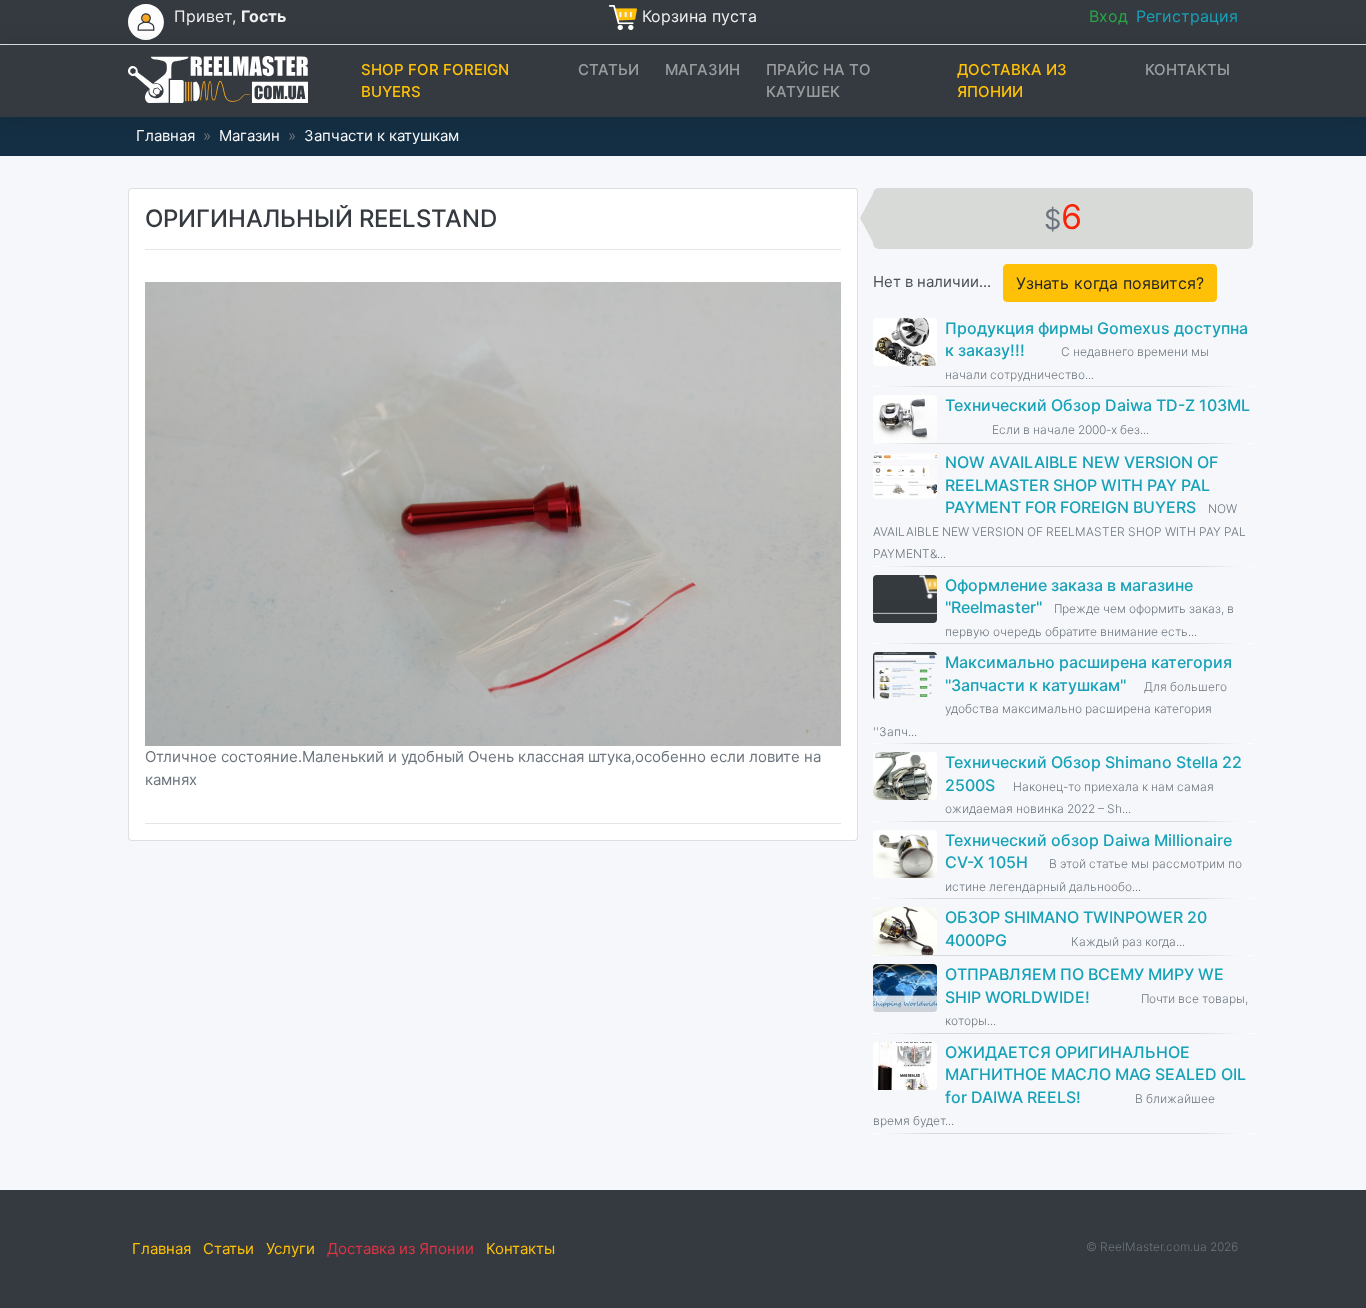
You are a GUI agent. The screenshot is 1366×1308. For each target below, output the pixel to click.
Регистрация (1187, 16)
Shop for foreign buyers (435, 81)
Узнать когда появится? (1110, 283)
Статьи (608, 69)
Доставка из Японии (1012, 81)
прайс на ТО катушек (818, 81)
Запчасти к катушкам (381, 135)
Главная (165, 135)
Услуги (290, 1248)
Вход (1108, 16)
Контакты (1187, 69)
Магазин (702, 69)
